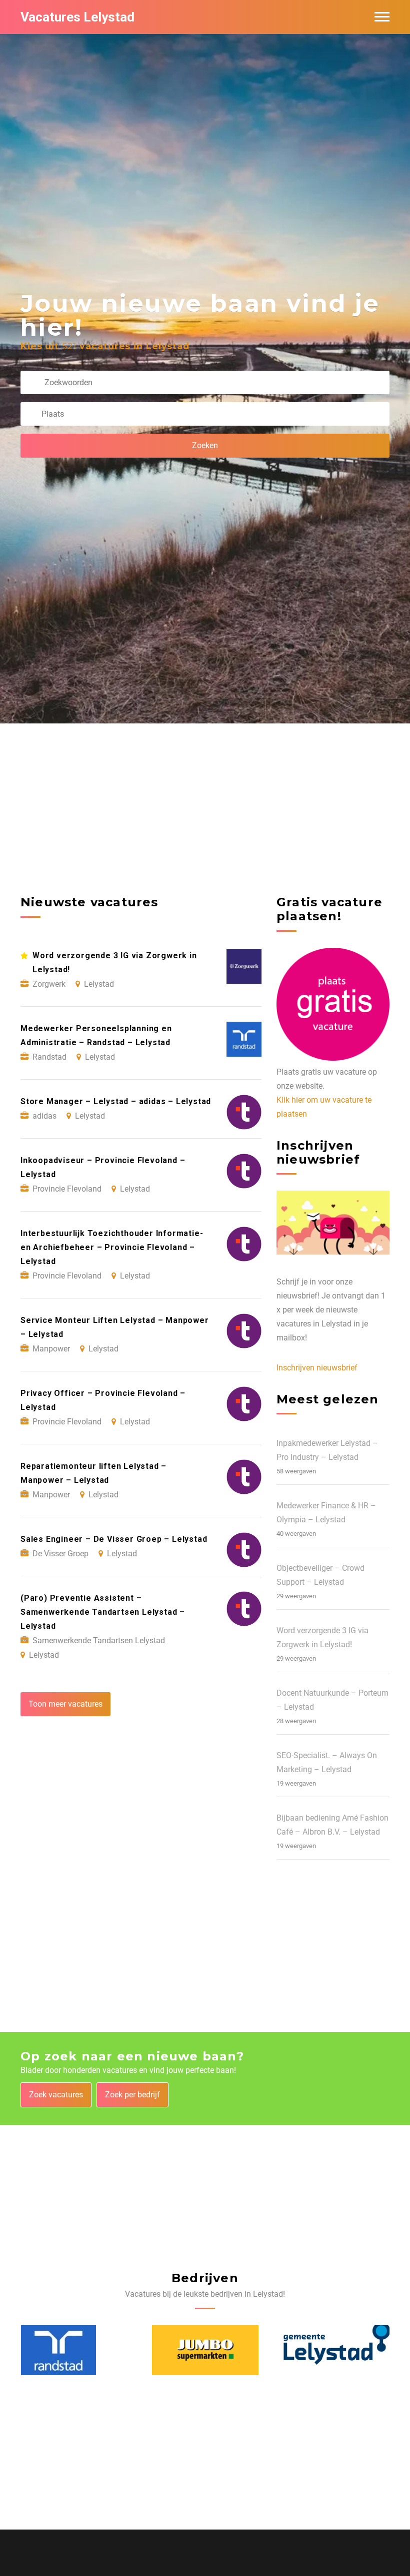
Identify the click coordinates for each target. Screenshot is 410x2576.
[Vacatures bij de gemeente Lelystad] (205, 2350)
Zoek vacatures (56, 2095)
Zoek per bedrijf (132, 2095)
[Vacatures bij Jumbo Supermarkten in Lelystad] (74, 2350)
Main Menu (382, 17)
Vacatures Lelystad (77, 17)
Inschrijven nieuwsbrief (317, 1368)
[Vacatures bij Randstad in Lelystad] (321, 2350)
